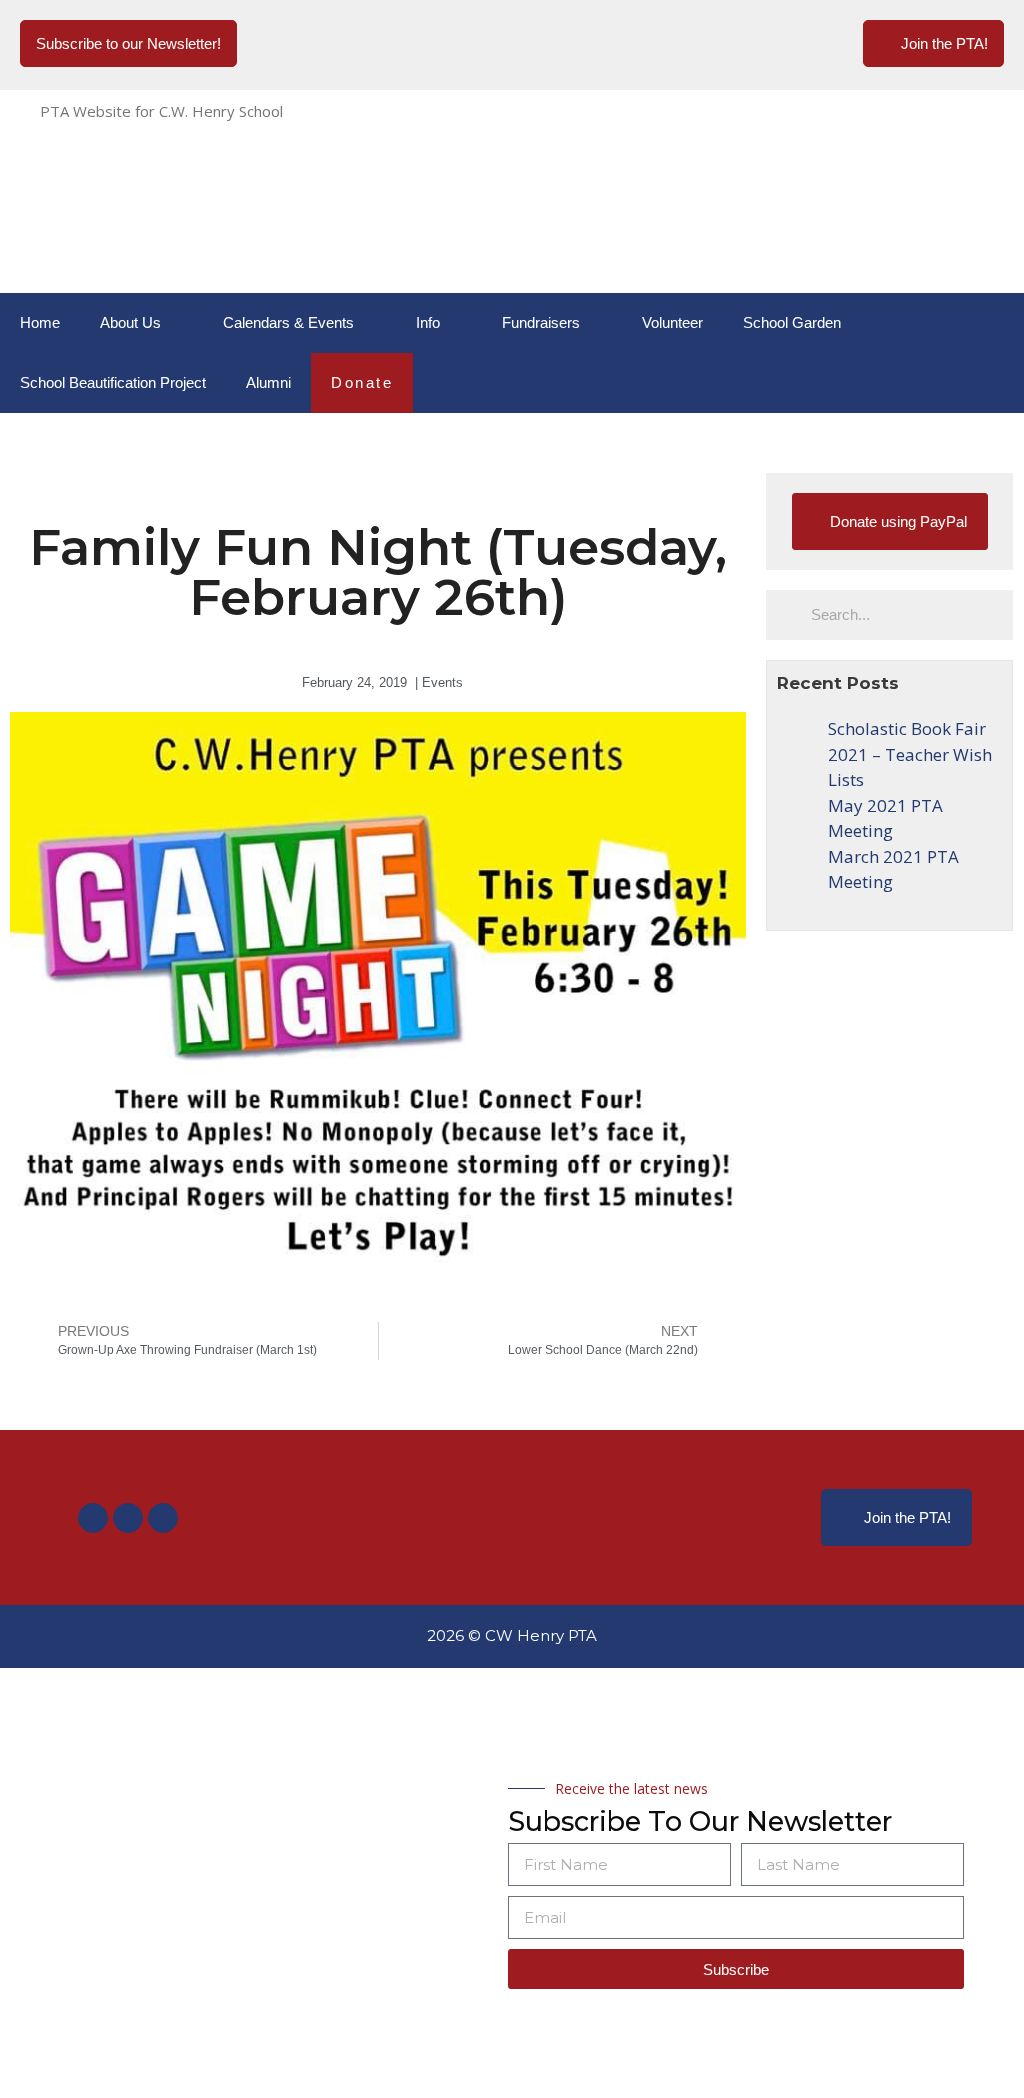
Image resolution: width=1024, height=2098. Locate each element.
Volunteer (672, 322)
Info (428, 322)
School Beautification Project (113, 382)
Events (442, 682)
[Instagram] (128, 1518)
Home (40, 322)
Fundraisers (541, 322)
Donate (362, 382)
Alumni (268, 382)
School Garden (792, 322)
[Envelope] (163, 1518)
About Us (130, 322)
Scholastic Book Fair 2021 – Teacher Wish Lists (910, 754)
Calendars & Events (288, 322)
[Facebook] (93, 1518)
